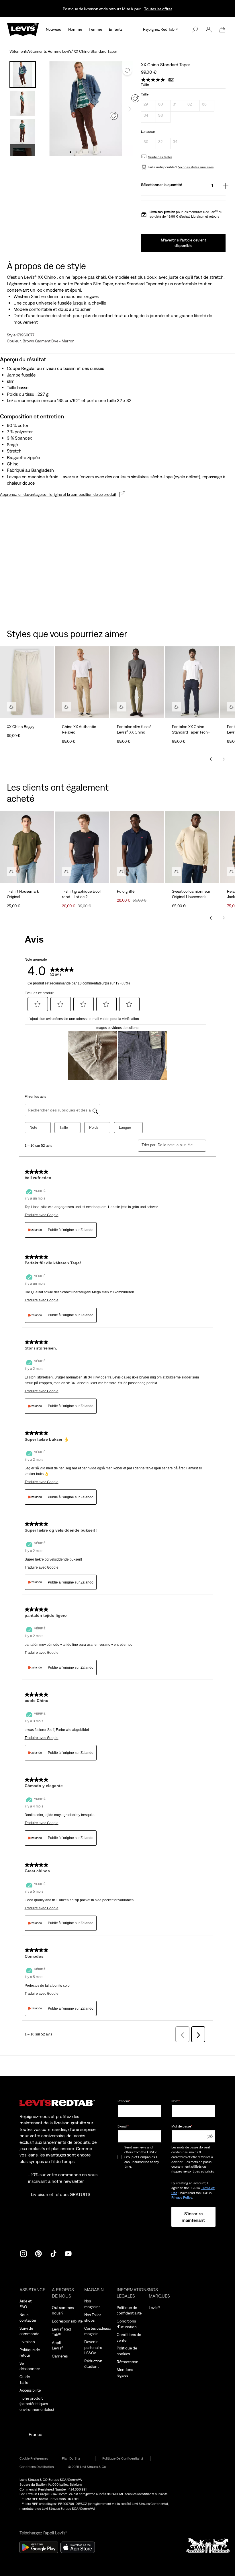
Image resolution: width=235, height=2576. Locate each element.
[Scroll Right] (224, 759)
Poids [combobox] (94, 1127)
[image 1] (70, 152)
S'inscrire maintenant (193, 2217)
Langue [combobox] (125, 1127)
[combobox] (177, 1145)
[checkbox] (120, 2157)
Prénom (124, 2101)
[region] (117, 696)
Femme (95, 29)
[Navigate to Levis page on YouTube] (68, 2253)
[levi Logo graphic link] (23, 29)
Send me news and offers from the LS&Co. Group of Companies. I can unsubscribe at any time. (142, 2157)
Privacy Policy (182, 2197)
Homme (75, 29)
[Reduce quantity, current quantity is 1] (199, 186)
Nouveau (54, 29)
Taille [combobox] (64, 1127)
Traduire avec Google (42, 1215)
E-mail (123, 2126)
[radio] (148, 106)
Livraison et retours (205, 217)
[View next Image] (130, 109)
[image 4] (88, 152)
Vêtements (19, 51)
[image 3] (82, 152)
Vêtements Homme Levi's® (51, 51)
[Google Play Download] (39, 2547)
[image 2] (76, 152)
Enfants (116, 29)
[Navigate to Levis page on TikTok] (53, 2253)
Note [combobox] (33, 1127)
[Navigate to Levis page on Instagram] (23, 2253)
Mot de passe (182, 2126)
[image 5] (94, 152)
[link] (75, 2459)
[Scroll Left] (211, 759)
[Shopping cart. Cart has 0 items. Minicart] (222, 30)
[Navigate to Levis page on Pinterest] (38, 2253)
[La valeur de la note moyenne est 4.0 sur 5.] (154, 80)
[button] (209, 30)
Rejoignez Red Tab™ (160, 29)
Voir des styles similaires (196, 167)
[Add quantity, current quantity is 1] (226, 186)
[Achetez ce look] (11, 707)
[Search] (195, 30)
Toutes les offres (158, 9)
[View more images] (23, 150)
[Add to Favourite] (127, 71)
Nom (176, 2101)
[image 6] (100, 152)
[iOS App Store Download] (78, 2547)
